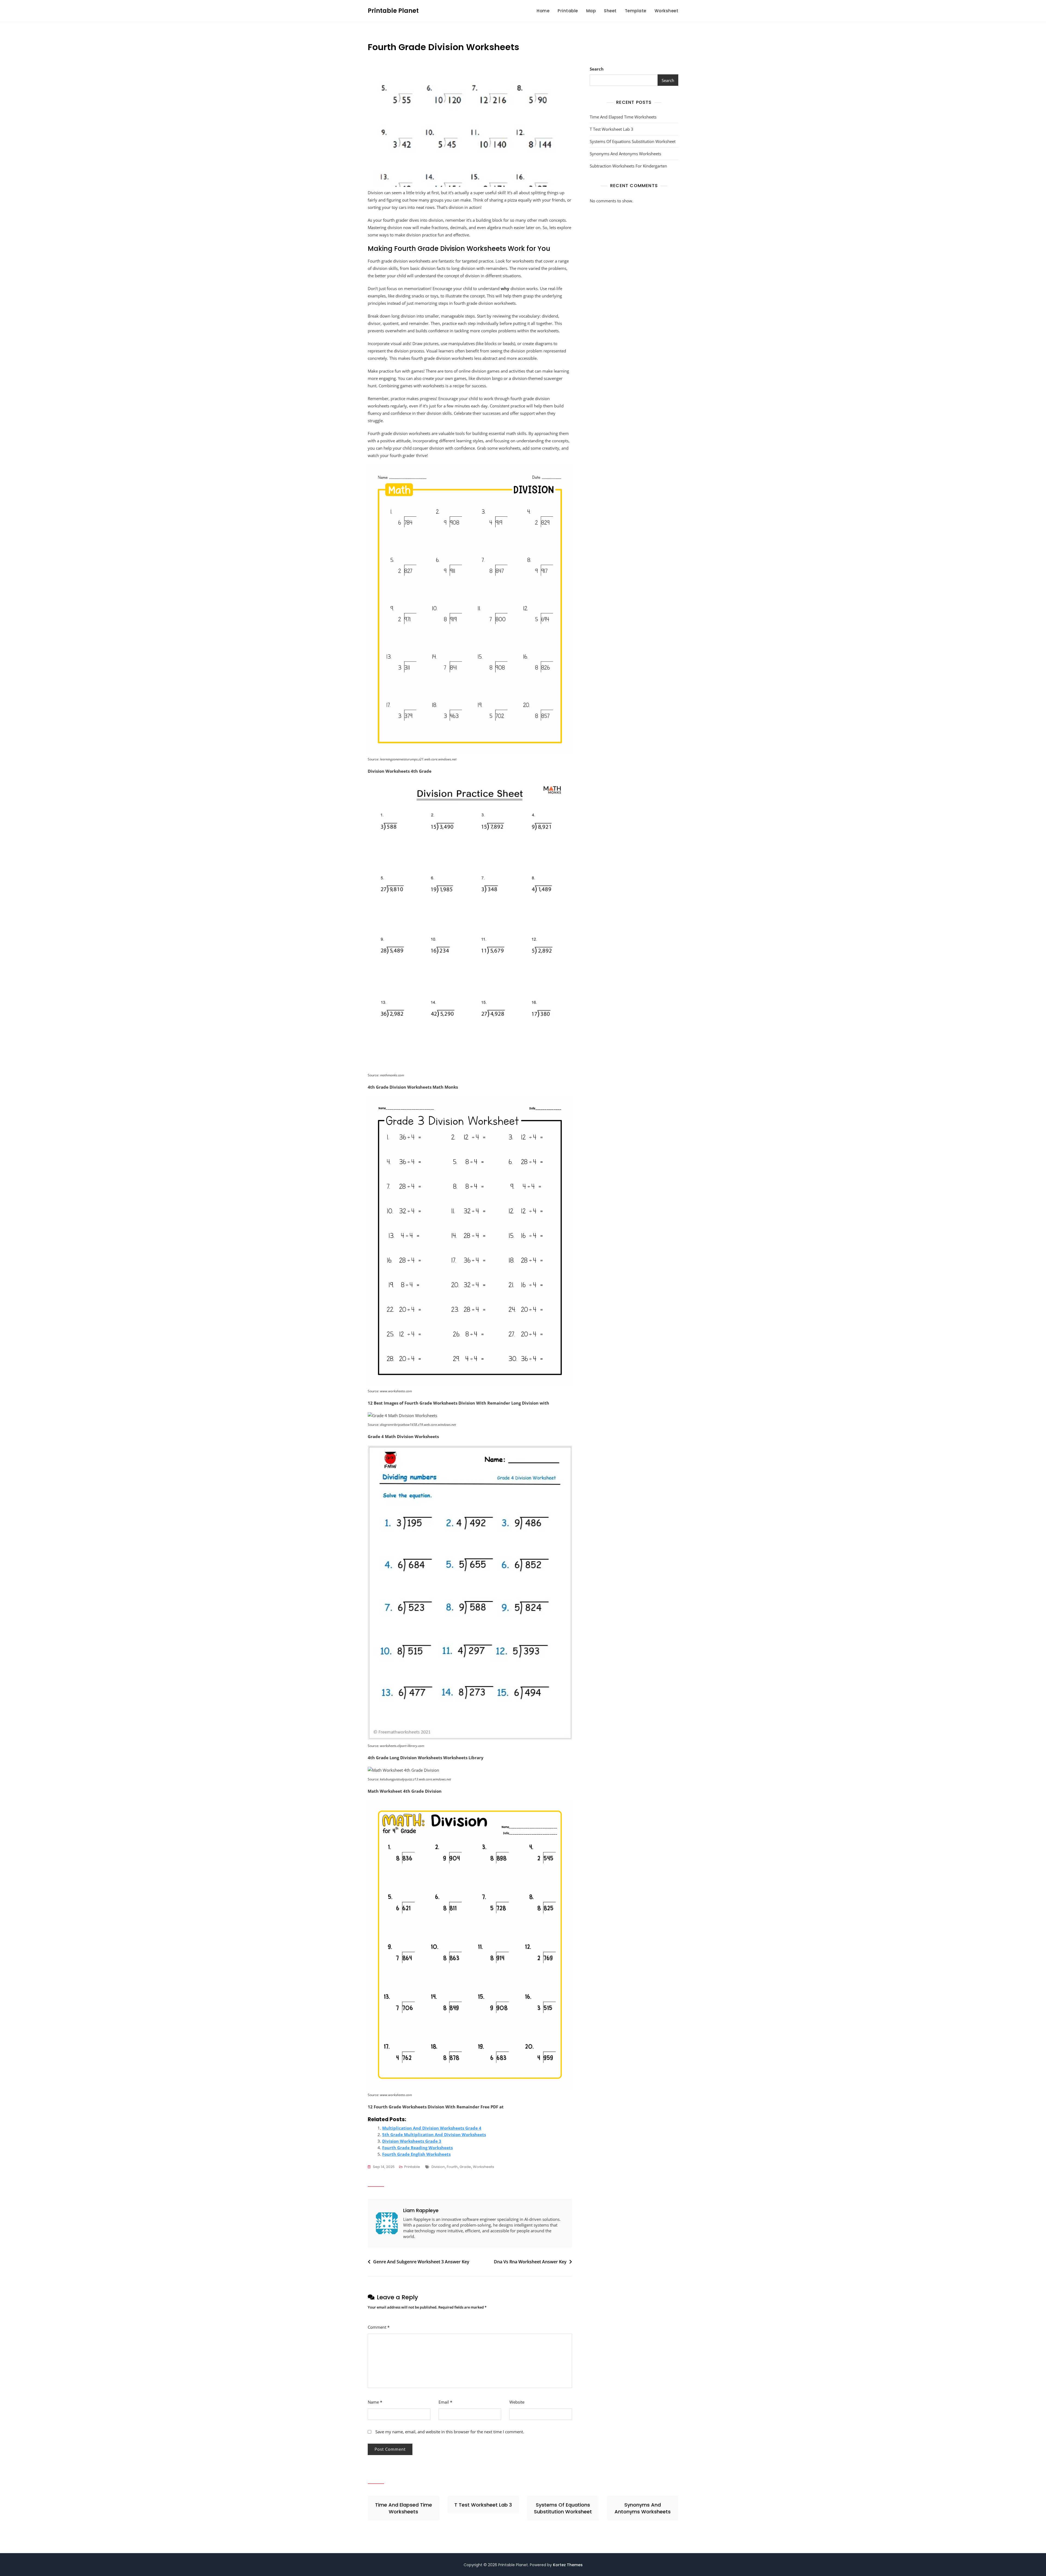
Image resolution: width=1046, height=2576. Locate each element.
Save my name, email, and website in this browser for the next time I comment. (450, 2432)
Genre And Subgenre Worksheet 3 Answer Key (421, 2262)
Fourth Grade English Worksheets (416, 2154)
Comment (379, 2327)
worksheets (484, 2167)
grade (465, 2167)
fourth (452, 2167)
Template (636, 11)
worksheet (667, 11)
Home (543, 11)
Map (591, 11)
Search (597, 69)
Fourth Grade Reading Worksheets (417, 2148)
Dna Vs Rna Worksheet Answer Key (530, 2262)
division (438, 2167)
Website (517, 2402)
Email (445, 2402)
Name (375, 2402)
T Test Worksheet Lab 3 (612, 129)
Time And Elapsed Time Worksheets (623, 117)
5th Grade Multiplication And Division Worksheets (434, 2135)
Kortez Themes (568, 2565)
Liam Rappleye (421, 2210)
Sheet (610, 11)
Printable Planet (393, 11)
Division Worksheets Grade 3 (412, 2141)
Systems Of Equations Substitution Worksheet (633, 141)
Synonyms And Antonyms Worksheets (625, 154)
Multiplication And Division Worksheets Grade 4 (432, 2128)
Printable (568, 11)
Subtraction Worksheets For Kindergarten (628, 166)
